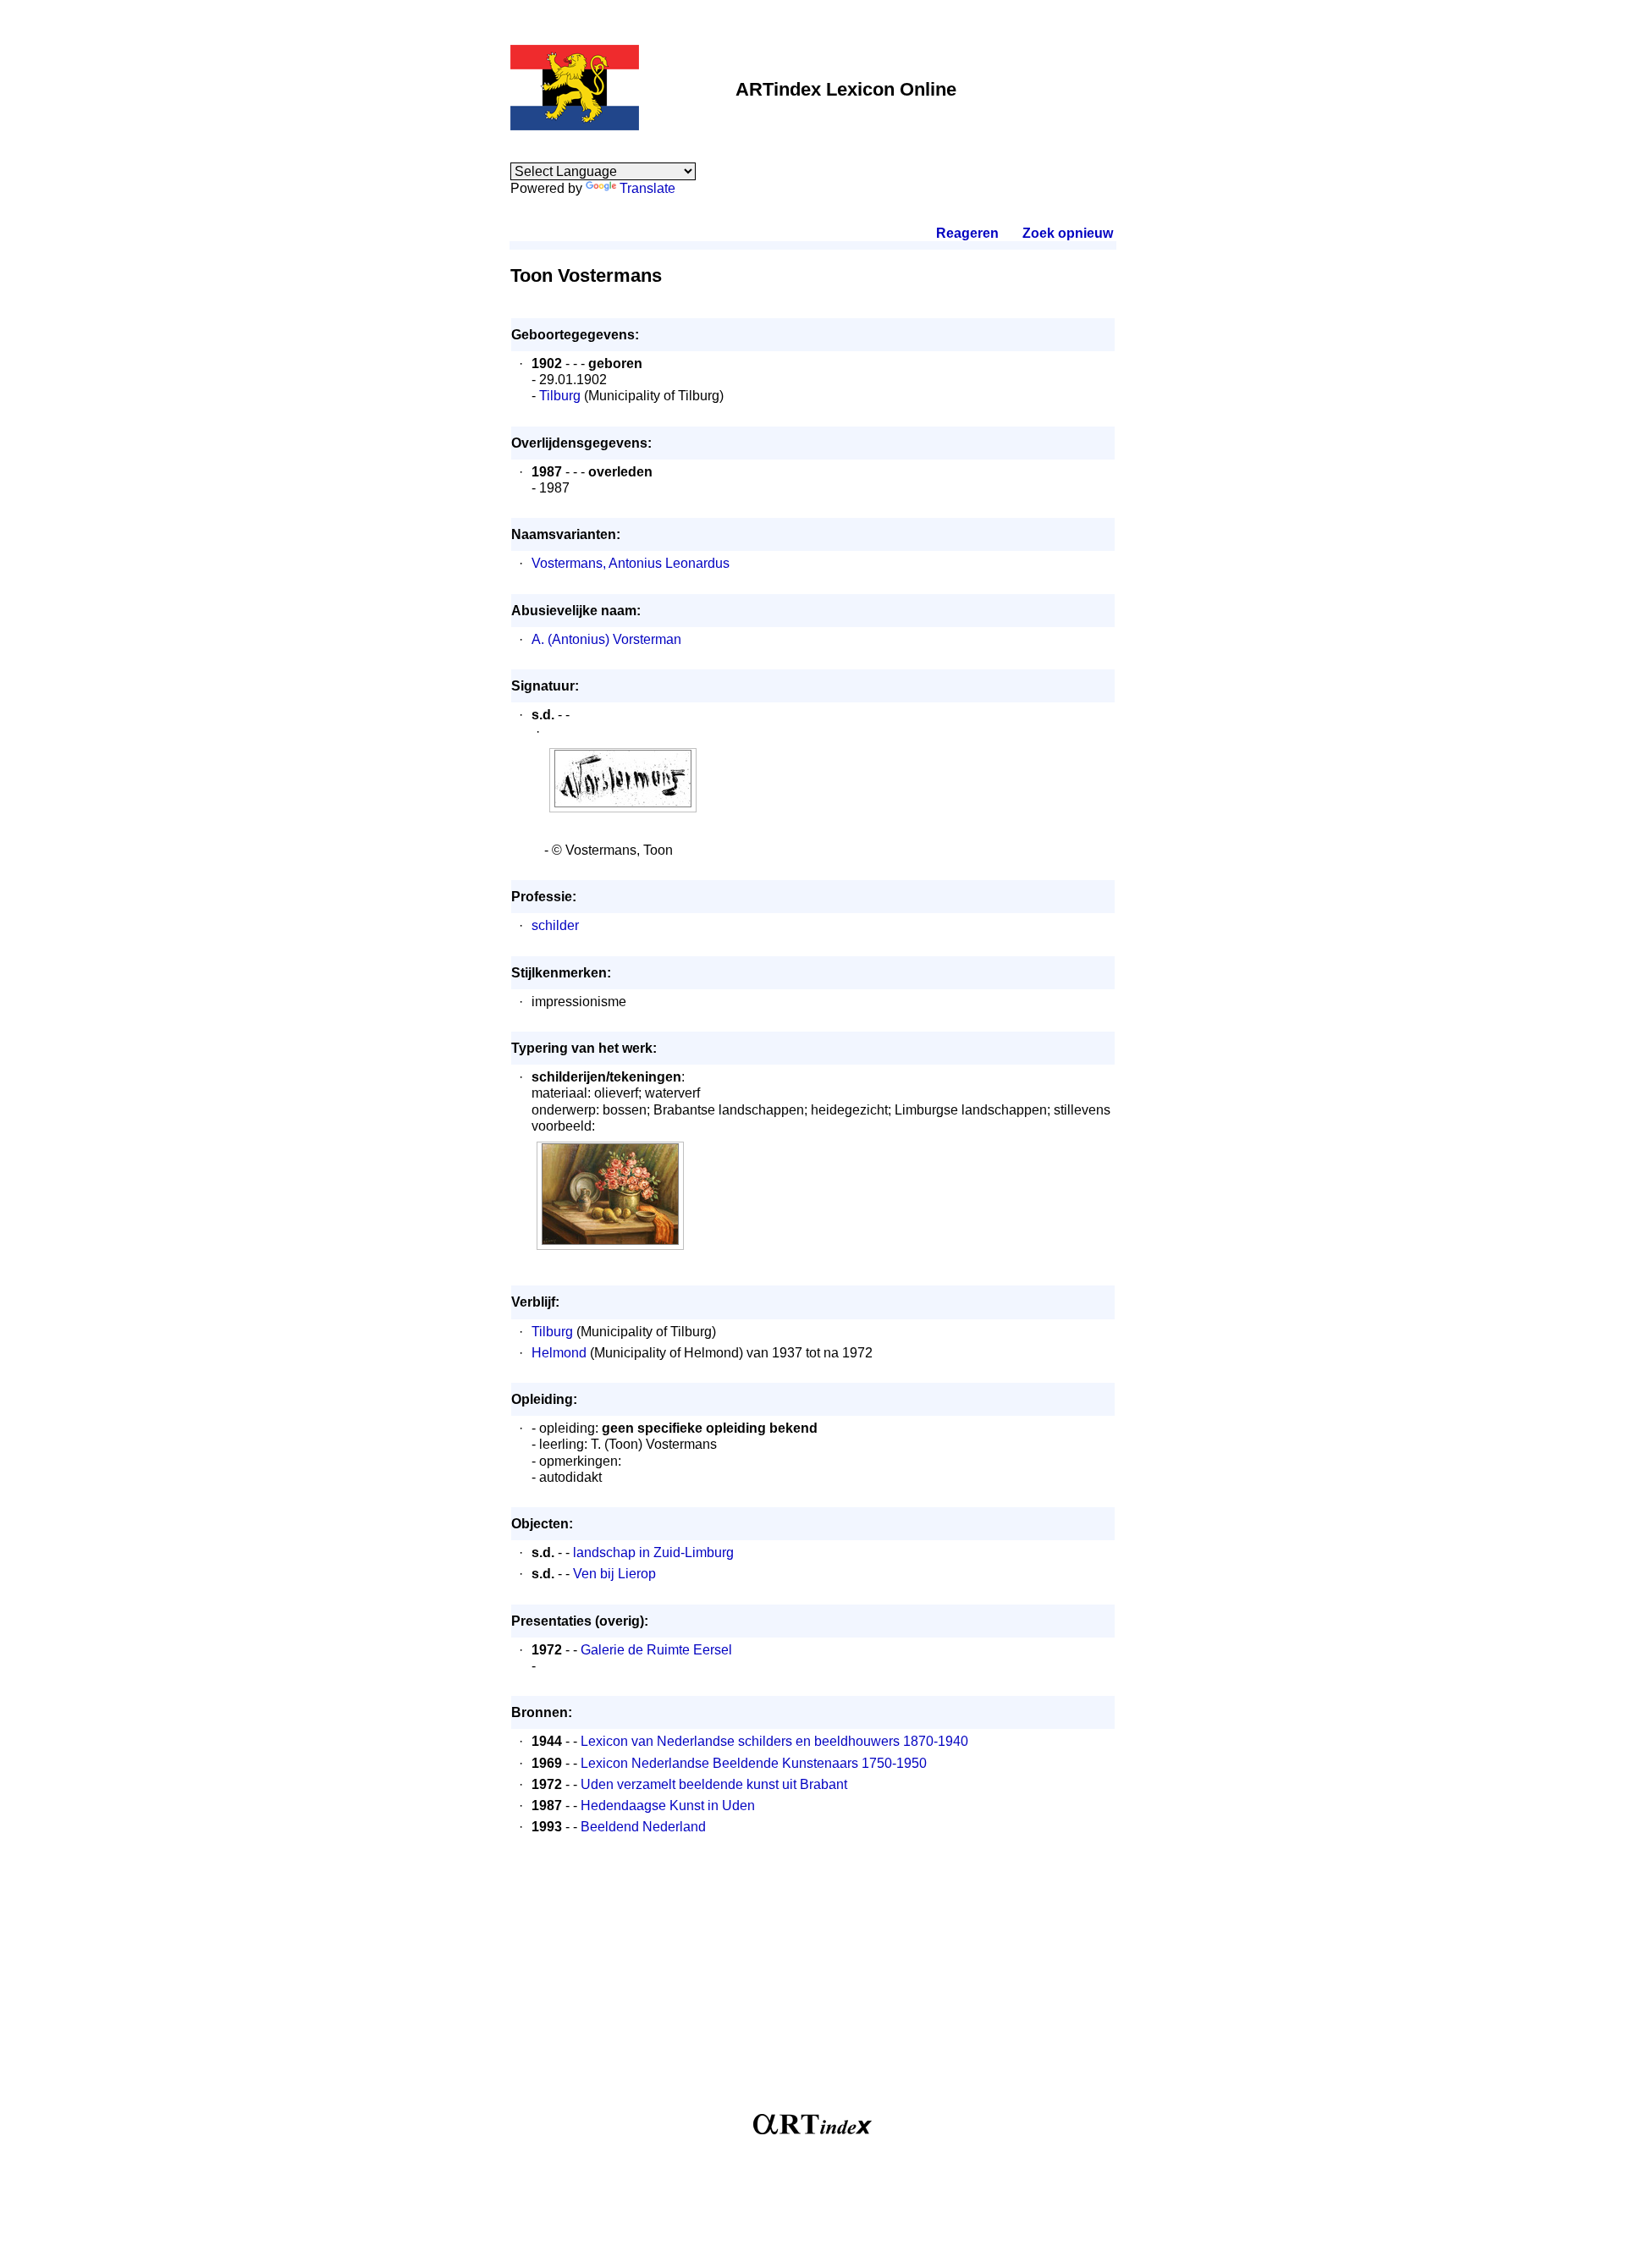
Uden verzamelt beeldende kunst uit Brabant (714, 1784)
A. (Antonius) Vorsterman (606, 639)
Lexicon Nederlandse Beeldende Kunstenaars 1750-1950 (754, 1763)
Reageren (967, 233)
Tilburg (560, 396)
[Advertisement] (813, 1983)
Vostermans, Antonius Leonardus (631, 563)
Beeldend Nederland (643, 1827)
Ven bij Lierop (614, 1574)
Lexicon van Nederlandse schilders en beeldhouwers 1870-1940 (774, 1741)
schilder (555, 925)
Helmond (559, 1353)
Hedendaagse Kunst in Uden (668, 1806)
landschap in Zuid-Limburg (653, 1552)
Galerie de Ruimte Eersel (656, 1650)
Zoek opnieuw (1067, 233)
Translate (647, 188)
